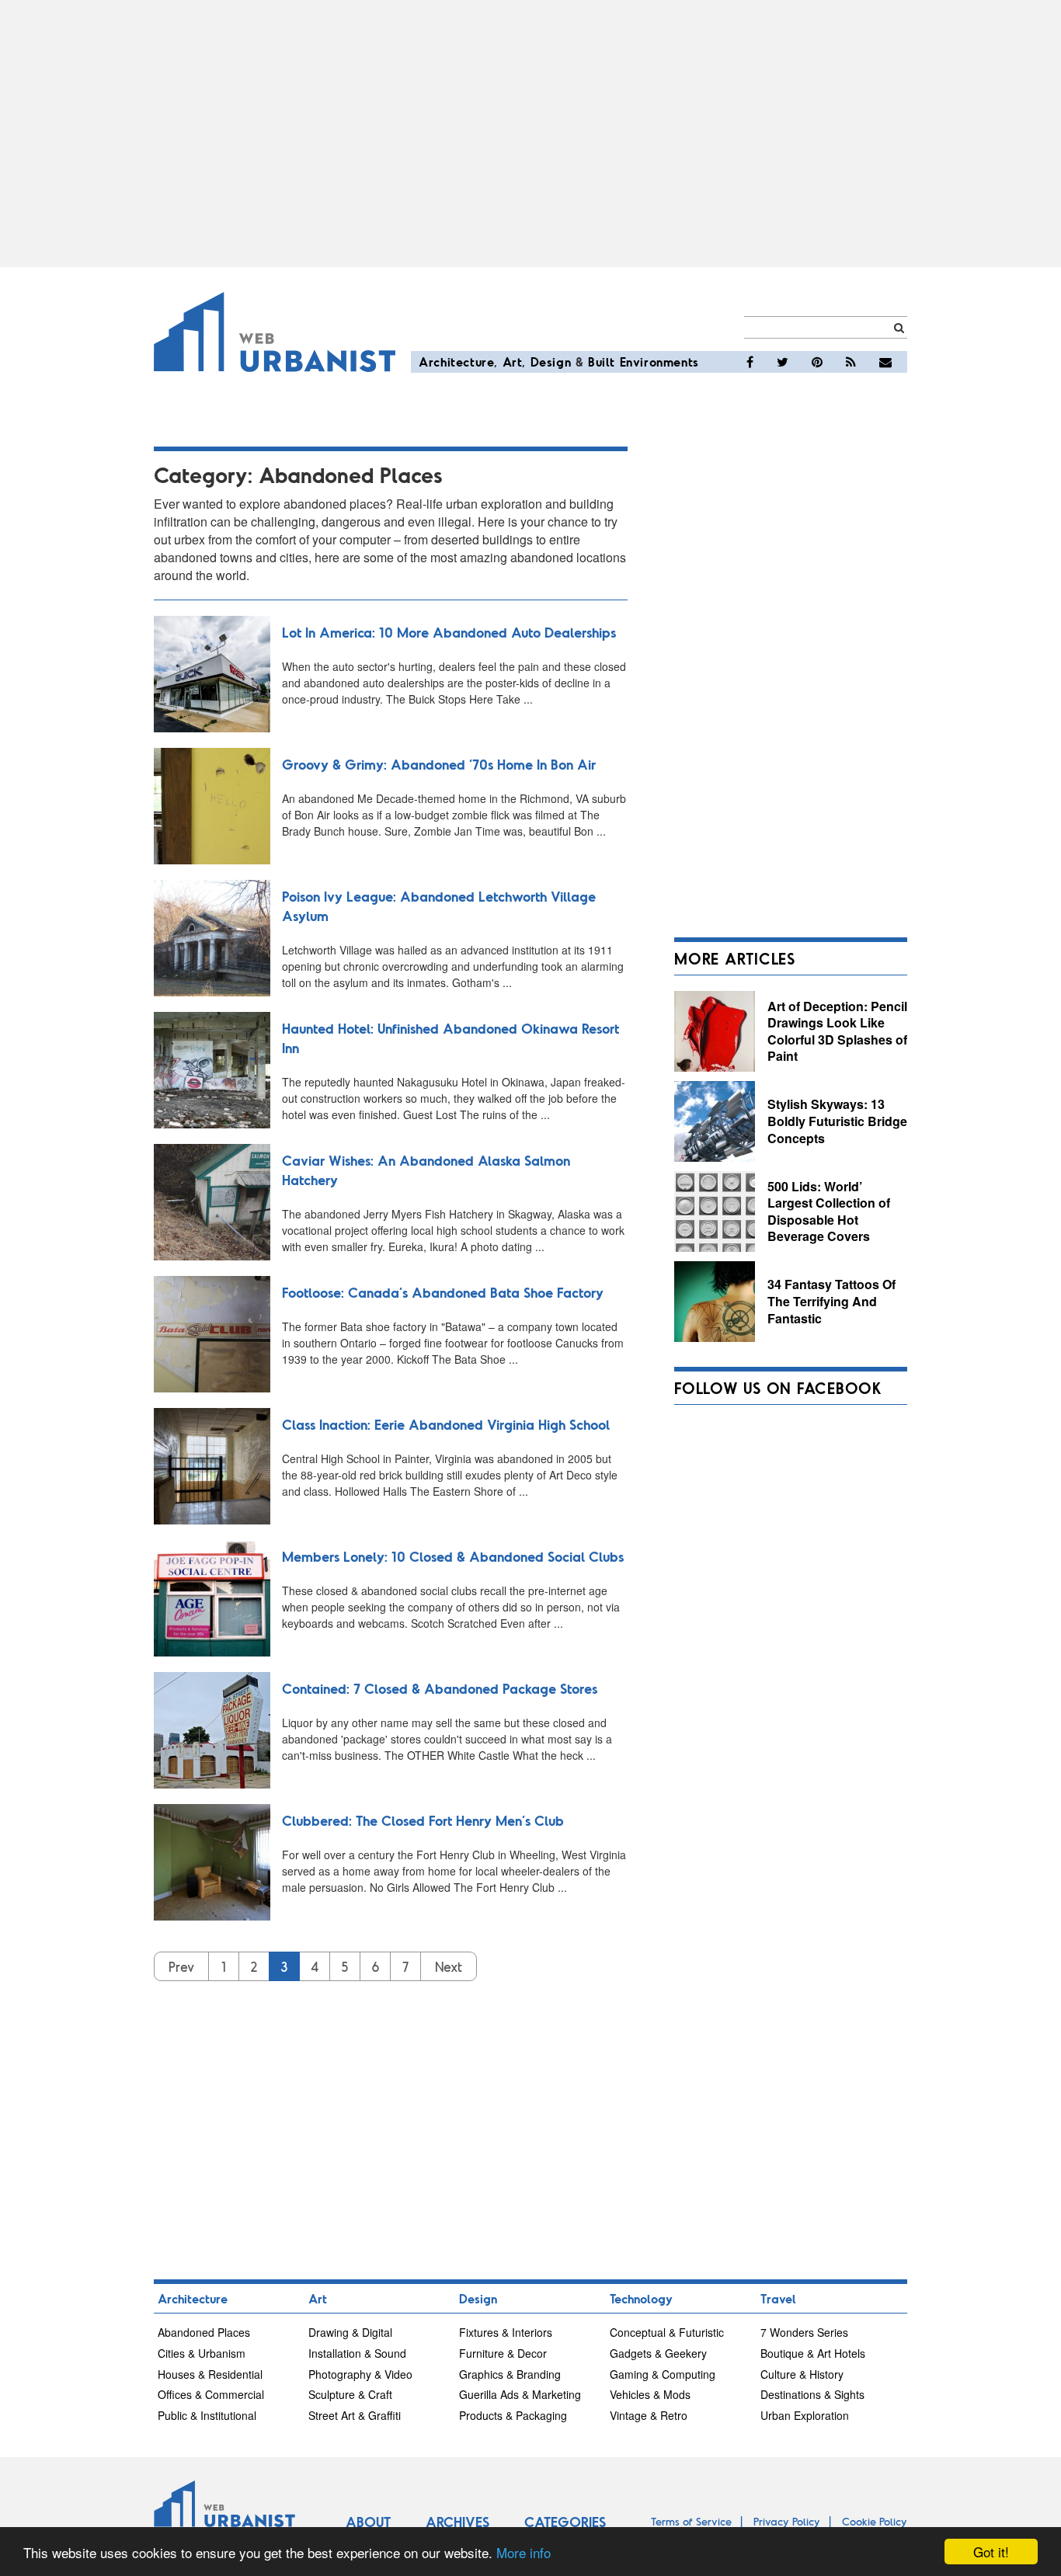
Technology (641, 2298)
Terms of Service (691, 2521)
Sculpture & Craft (350, 2394)
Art (513, 362)
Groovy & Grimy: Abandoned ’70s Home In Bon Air (439, 764)
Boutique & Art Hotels (813, 2353)
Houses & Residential (210, 2374)
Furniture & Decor (503, 2353)
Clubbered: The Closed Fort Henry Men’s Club (423, 1820)
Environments (659, 362)
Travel (778, 2298)
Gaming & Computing (663, 2374)
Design (551, 362)
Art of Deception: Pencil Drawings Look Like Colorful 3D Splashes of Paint (837, 1031)
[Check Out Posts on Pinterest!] (817, 362)
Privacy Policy (787, 2521)
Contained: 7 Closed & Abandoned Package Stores (440, 1688)
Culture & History (802, 2374)
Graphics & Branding (510, 2374)
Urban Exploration (805, 2415)
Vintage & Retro (649, 2415)
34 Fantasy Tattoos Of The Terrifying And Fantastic (831, 1301)
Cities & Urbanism (202, 2353)
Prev (181, 1966)
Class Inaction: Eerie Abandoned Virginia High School (446, 1424)
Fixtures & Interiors (506, 2332)
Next (449, 1966)
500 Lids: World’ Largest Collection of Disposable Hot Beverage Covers (829, 1212)
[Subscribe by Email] (885, 362)
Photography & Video (360, 2374)
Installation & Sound (357, 2353)
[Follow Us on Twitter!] (783, 362)
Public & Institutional (207, 2415)
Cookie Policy (875, 2521)
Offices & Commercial (211, 2394)
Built (602, 362)
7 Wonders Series (804, 2332)
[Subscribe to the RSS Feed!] (851, 362)
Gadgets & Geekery (658, 2353)
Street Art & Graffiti (355, 2415)
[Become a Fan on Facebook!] (750, 362)
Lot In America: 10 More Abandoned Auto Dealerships (449, 632)
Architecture (456, 362)
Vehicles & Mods (650, 2394)
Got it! (991, 2552)
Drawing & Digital (350, 2332)
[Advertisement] (530, 134)
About (368, 2522)
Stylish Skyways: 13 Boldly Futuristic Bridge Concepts (837, 1121)
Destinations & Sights (812, 2394)
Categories (565, 2522)
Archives (457, 2522)
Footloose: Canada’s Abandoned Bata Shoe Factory (443, 1292)
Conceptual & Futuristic (667, 2332)
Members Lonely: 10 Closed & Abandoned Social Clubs (453, 1556)
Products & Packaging (513, 2415)
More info (524, 2552)
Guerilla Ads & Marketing (520, 2394)
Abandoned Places (204, 2332)
